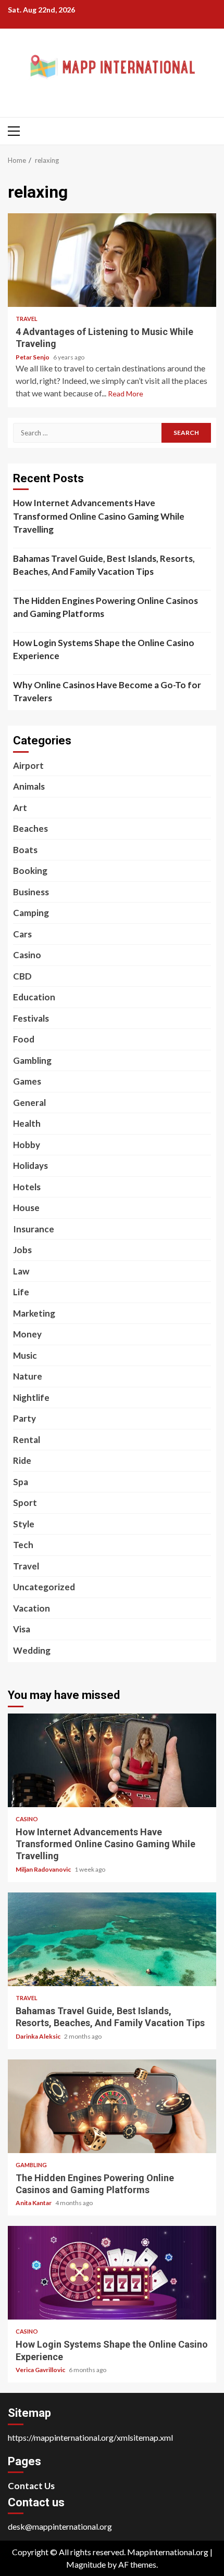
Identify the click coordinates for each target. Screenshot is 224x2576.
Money (27, 1334)
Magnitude (86, 2564)
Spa (21, 1482)
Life (21, 1292)
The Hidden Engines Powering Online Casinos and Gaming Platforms (105, 607)
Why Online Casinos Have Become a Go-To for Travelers (107, 692)
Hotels (27, 1187)
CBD (22, 976)
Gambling (32, 1060)
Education (34, 997)
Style (24, 1524)
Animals (29, 786)
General (29, 1103)
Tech (23, 1545)
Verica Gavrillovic (41, 2370)
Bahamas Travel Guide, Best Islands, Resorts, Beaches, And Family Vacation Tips (104, 565)
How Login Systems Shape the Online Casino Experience (104, 649)
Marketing (34, 1313)
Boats (25, 850)
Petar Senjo (33, 357)
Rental (27, 1440)
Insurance (34, 1229)
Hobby (27, 1145)
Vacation (32, 1608)
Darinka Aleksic (39, 2036)
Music (25, 1355)
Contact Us (31, 2486)
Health (27, 1123)
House (26, 1208)
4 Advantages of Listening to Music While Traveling (112, 260)
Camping (31, 913)
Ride (22, 1460)
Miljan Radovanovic (44, 1869)
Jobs (22, 1250)
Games (27, 1081)
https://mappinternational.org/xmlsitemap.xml (90, 2437)
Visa (22, 1629)
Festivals (31, 1018)
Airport (28, 765)
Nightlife (31, 1398)
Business (31, 892)
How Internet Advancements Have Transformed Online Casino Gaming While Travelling (99, 516)
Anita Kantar (34, 2203)
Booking (30, 871)
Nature (28, 1376)
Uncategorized (44, 1587)
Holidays (30, 1165)
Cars (22, 934)
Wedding (32, 1650)
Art (20, 808)
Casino (27, 955)
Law (21, 1271)
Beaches (30, 828)
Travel (27, 319)
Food (24, 1039)
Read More (126, 394)
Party (24, 1418)
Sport (25, 1503)
